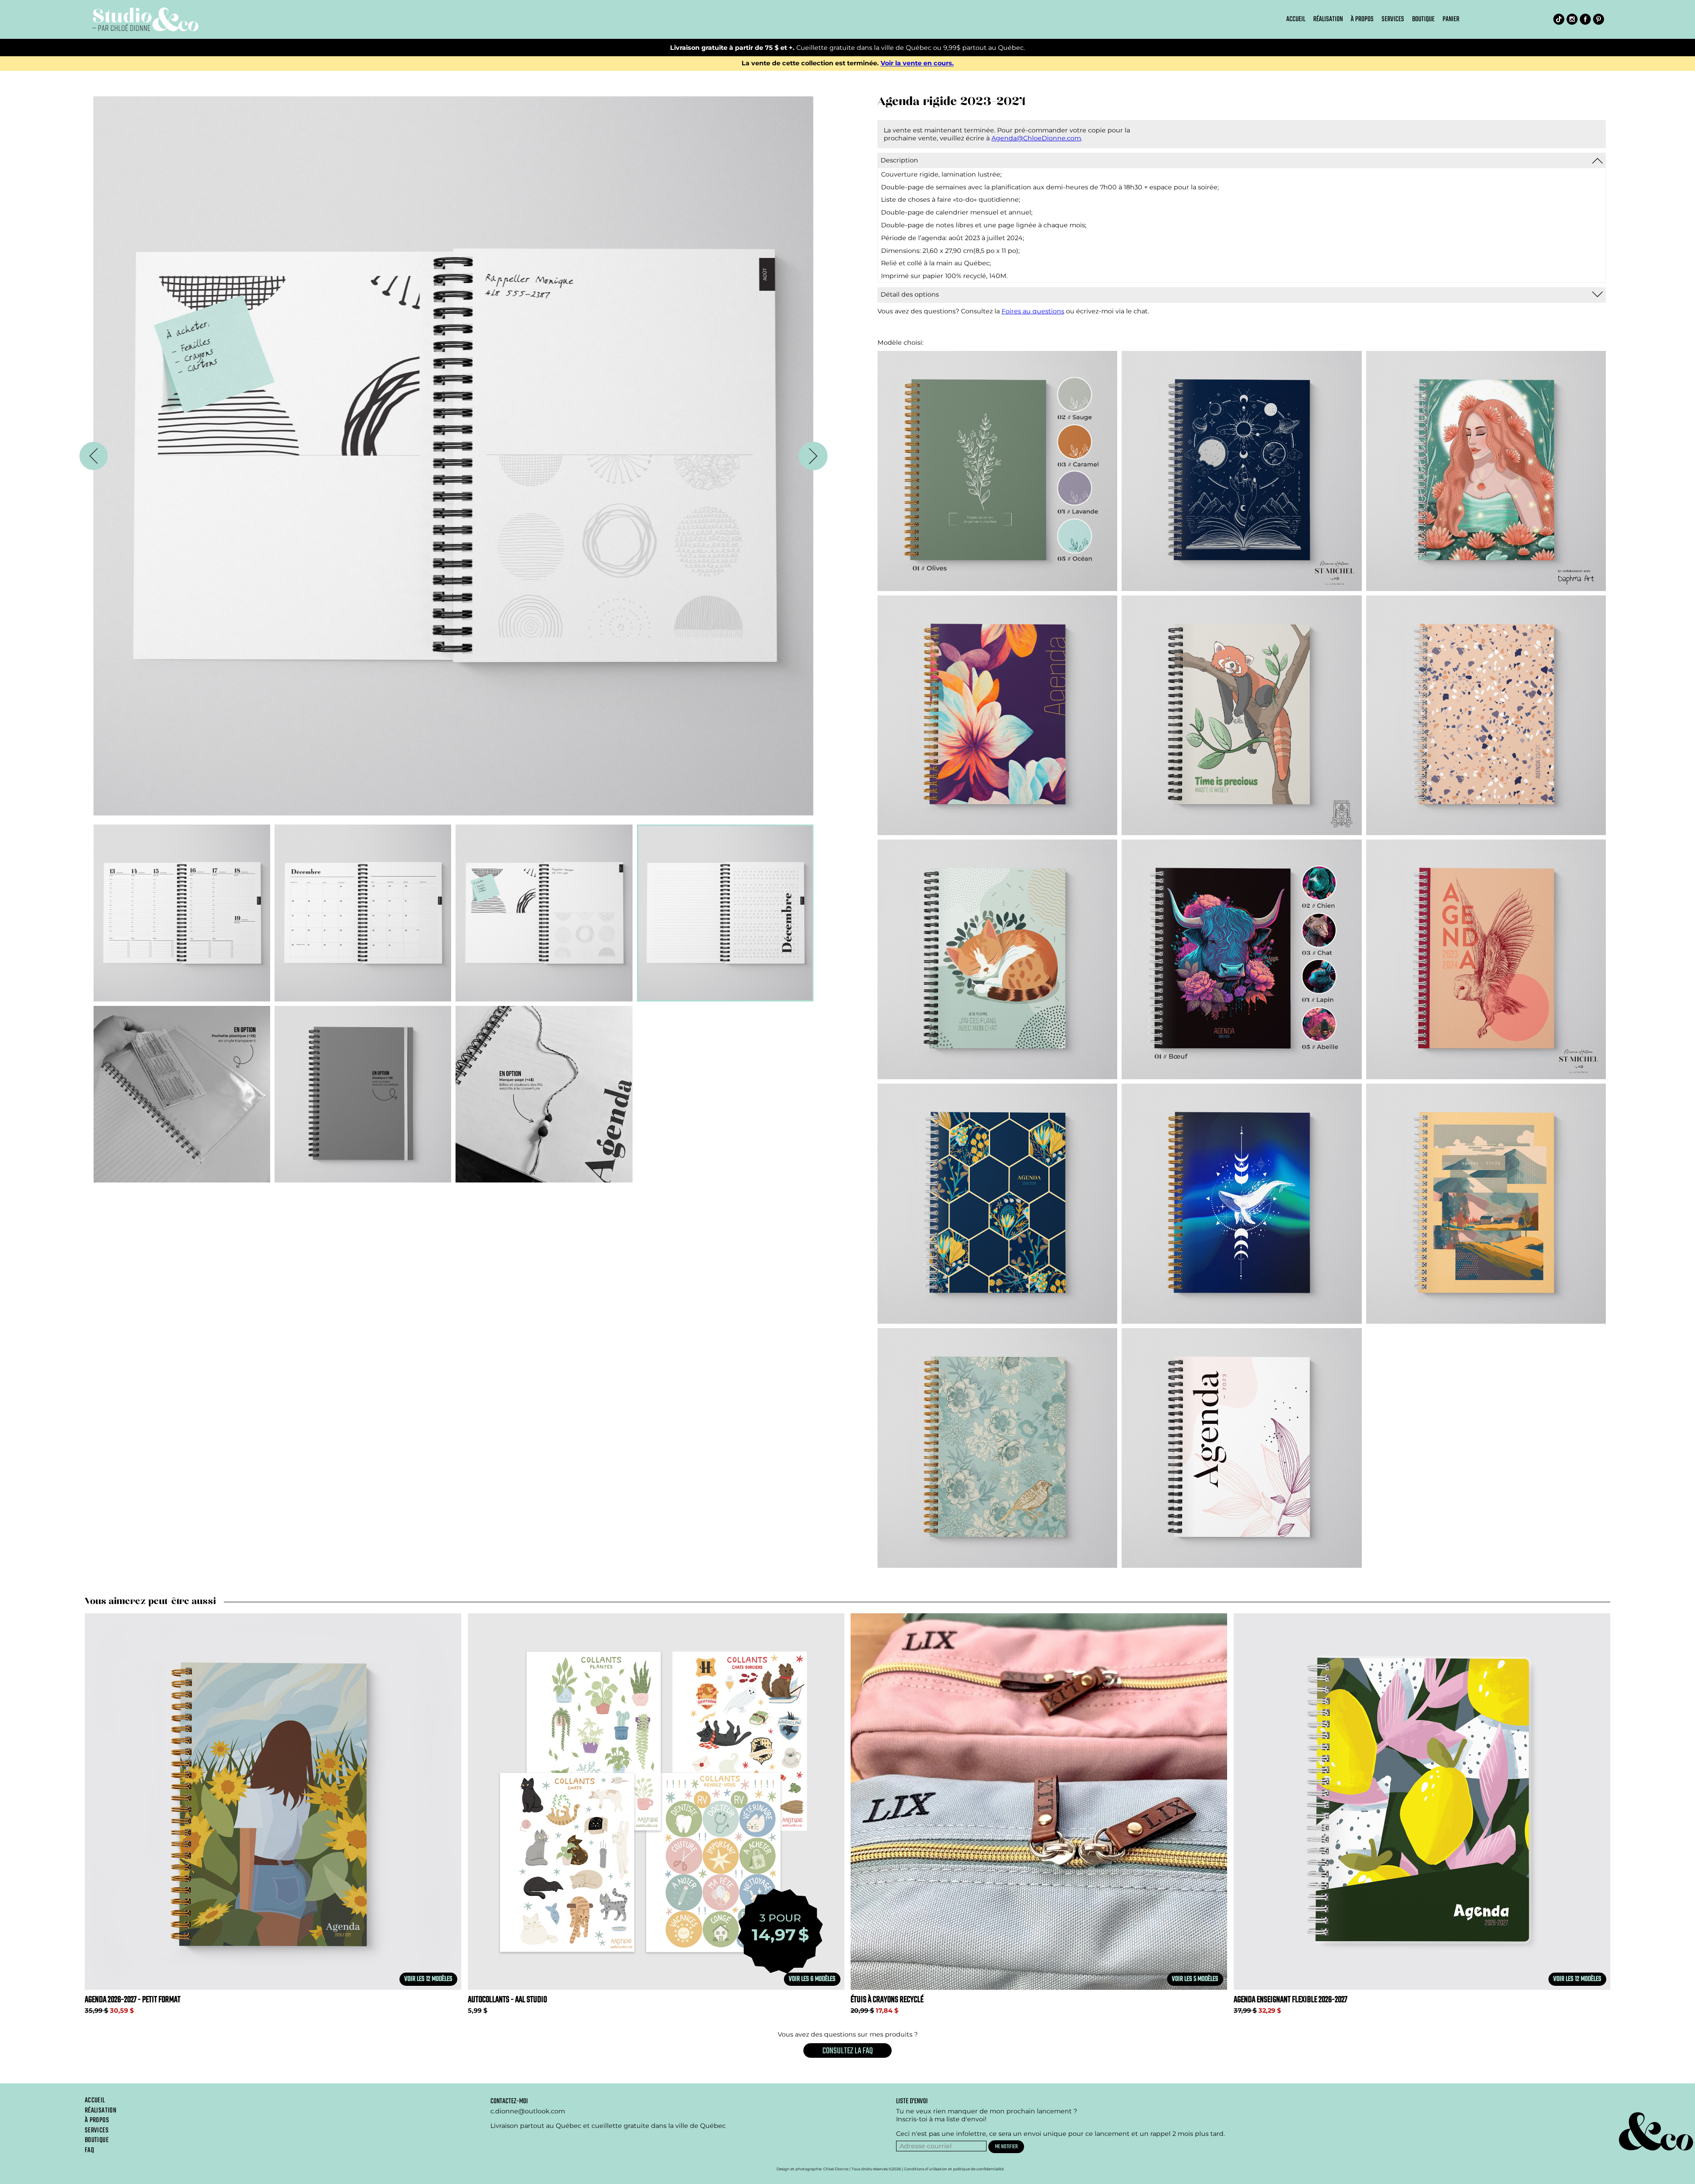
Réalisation (1328, 19)
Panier (1451, 19)
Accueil (1296, 19)
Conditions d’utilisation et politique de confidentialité (954, 2169)
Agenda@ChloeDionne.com (1036, 138)
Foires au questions (1033, 311)
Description (899, 160)
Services (1393, 19)
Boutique (1423, 19)
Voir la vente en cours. (917, 64)
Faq (89, 2150)
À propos (1362, 19)
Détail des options (910, 294)
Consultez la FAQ (847, 2051)
